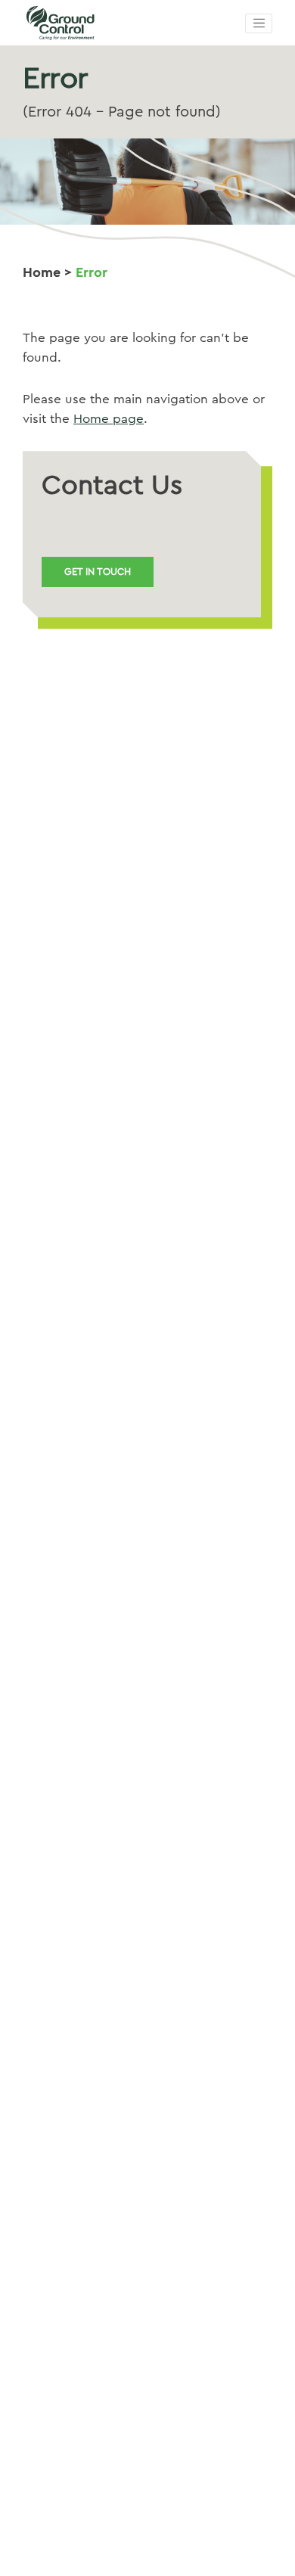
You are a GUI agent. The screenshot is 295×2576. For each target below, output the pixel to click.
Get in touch (98, 572)
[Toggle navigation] (259, 23)
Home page (109, 419)
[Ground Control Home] (98, 23)
